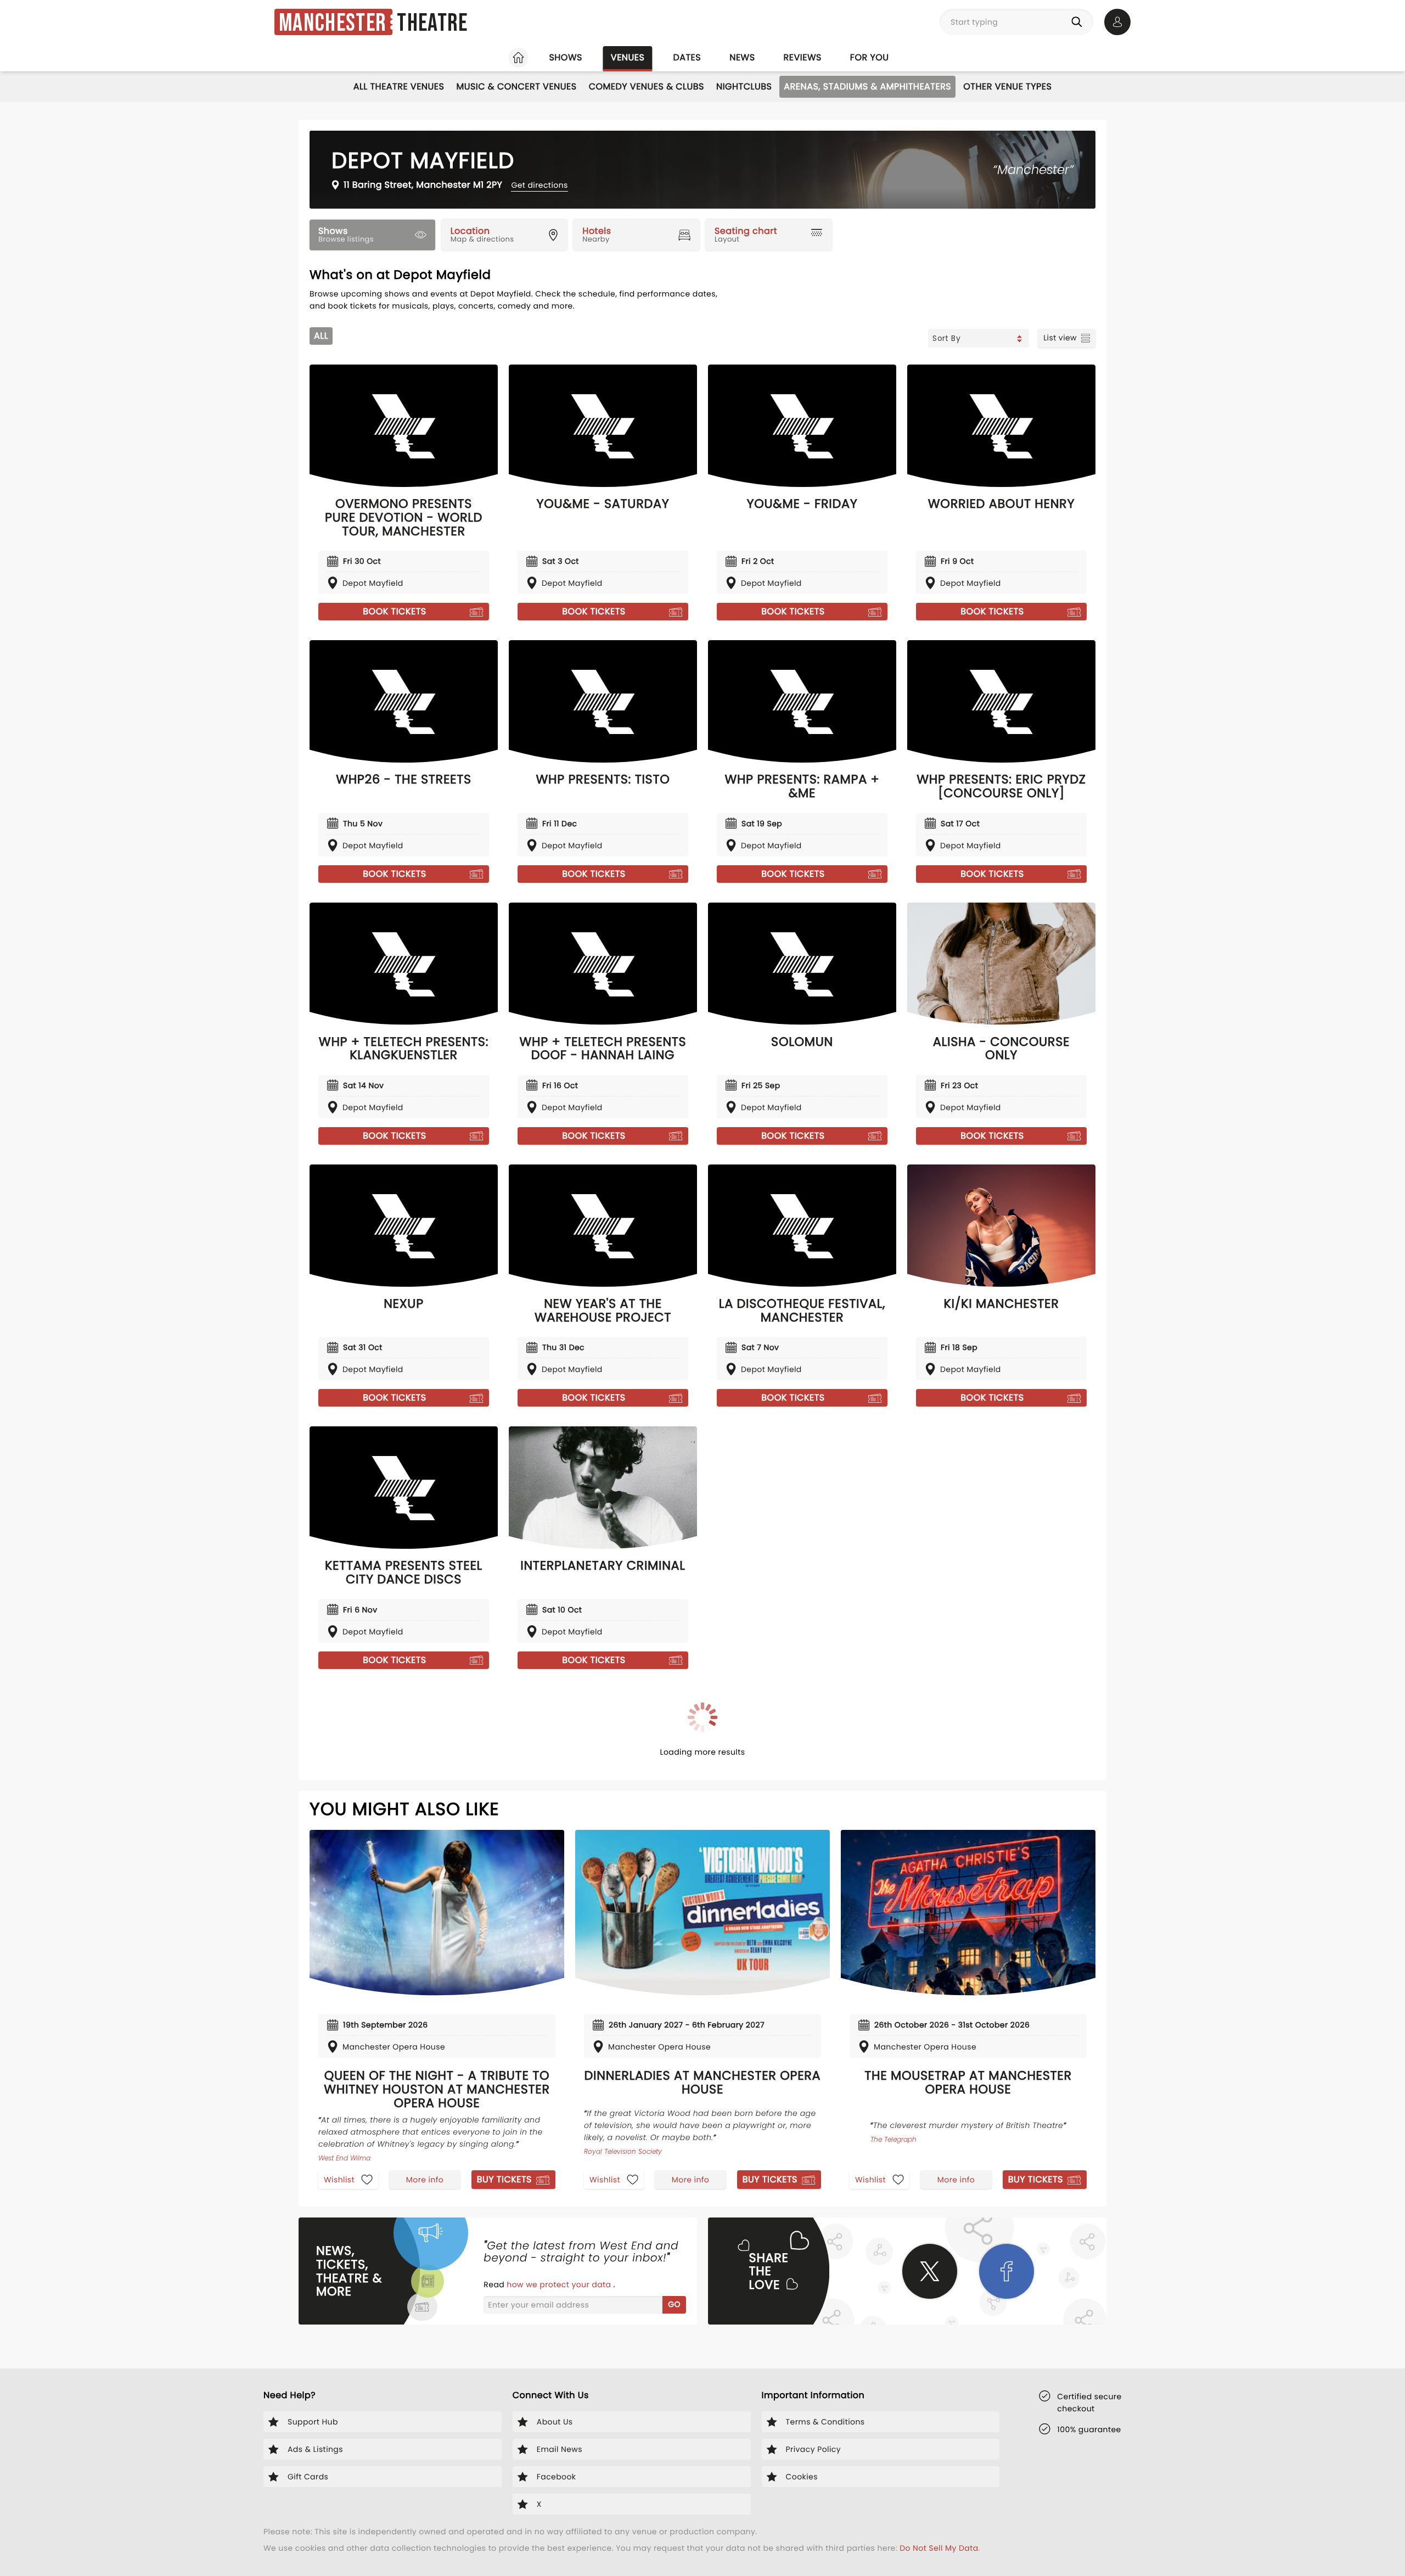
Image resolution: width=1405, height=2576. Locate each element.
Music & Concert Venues (516, 86)
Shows (565, 57)
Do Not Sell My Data (939, 2548)
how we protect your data (560, 2284)
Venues (628, 57)
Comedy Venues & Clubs (647, 86)
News (742, 57)
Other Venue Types (1007, 86)
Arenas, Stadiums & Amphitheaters (867, 86)
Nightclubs (744, 86)
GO (674, 2304)
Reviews (803, 57)
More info (425, 2180)
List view (1060, 338)
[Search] (1079, 22)
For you (870, 57)
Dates (687, 57)
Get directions (539, 185)
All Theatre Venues (399, 86)
